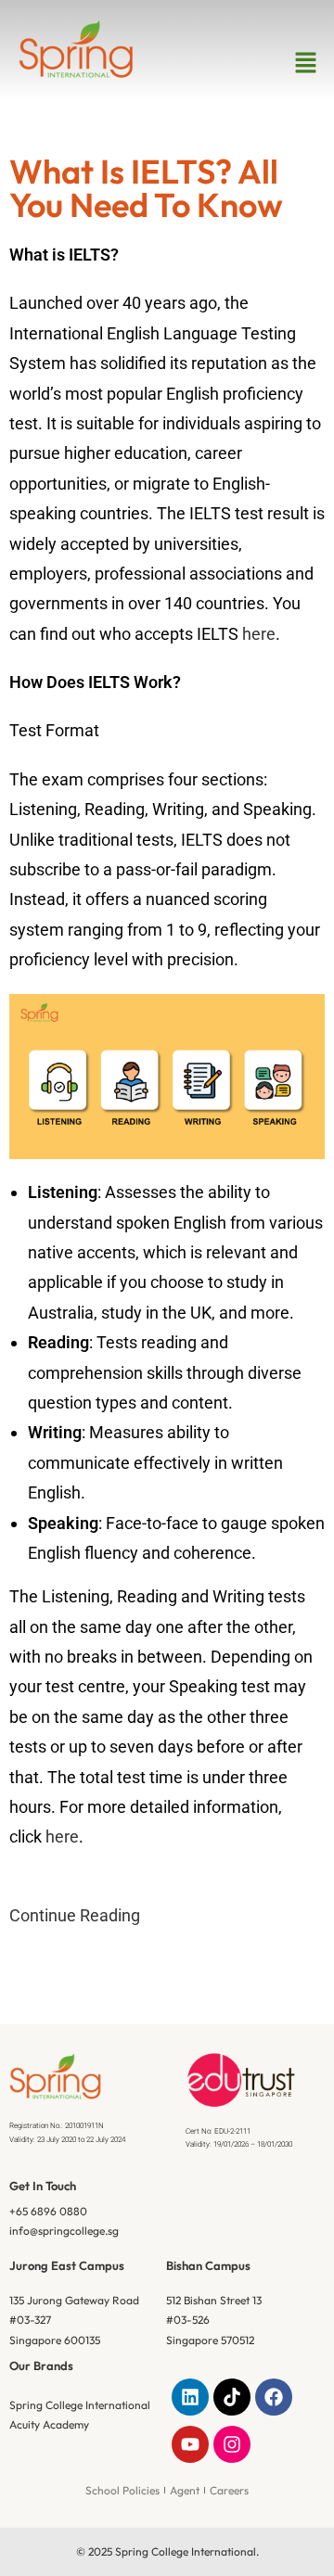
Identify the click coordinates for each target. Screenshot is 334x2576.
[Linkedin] (190, 2397)
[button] (306, 63)
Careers (229, 2490)
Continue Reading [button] (75, 1915)
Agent (185, 2490)
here (259, 634)
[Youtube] (190, 2444)
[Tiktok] (232, 2397)
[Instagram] (232, 2444)
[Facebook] (274, 2397)
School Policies (122, 2490)
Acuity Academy (49, 2424)
